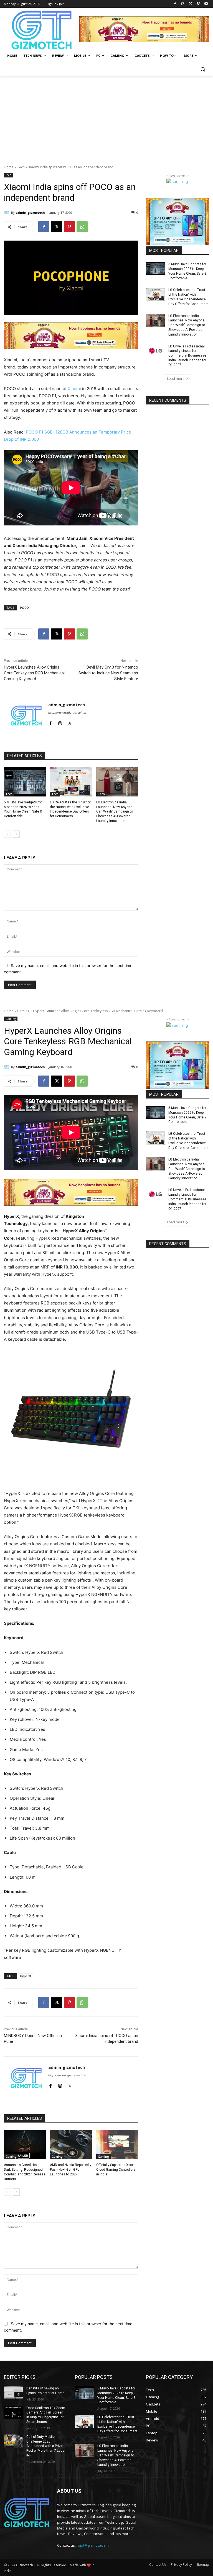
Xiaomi (74, 389)
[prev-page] (7, 834)
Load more (176, 379)
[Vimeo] (198, 4)
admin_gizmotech (30, 212)
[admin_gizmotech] (7, 213)
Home (9, 167)
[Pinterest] (69, 227)
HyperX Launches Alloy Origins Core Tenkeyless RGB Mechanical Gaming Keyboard (34, 673)
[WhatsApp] (82, 227)
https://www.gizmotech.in (67, 713)
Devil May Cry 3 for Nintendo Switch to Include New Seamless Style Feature (108, 673)
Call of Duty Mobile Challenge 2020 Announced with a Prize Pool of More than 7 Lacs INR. (45, 2446)
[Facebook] (175, 4)
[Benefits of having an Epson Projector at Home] (13, 2393)
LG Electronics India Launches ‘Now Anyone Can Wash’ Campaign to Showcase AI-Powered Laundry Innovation (115, 812)
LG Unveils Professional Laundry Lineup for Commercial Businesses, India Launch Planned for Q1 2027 (188, 356)
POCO (24, 608)
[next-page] (16, 834)
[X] (191, 4)
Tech (21, 167)
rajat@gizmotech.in (93, 2545)
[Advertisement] (106, 117)
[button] (203, 69)
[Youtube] (206, 4)
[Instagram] (183, 4)
